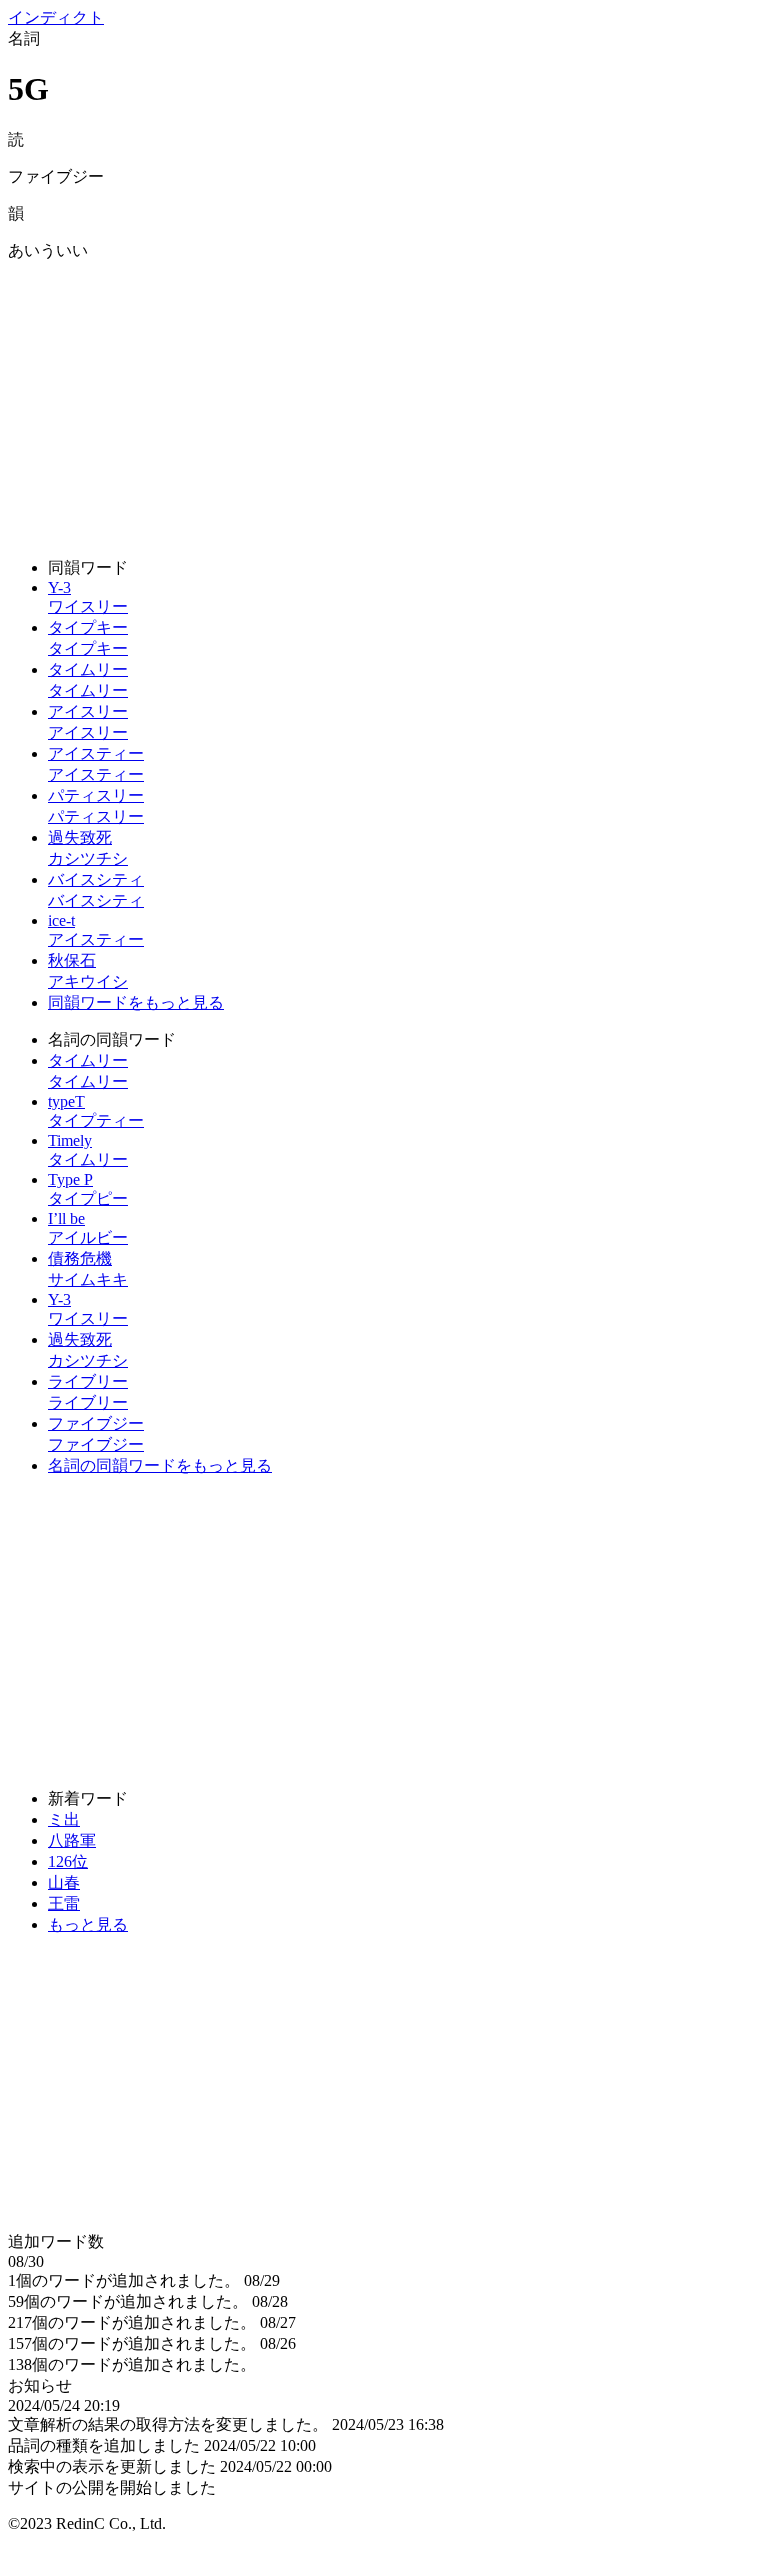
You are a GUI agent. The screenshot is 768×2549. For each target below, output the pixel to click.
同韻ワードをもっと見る (136, 1002)
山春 (64, 1882)
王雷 (64, 1903)
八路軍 (72, 1840)
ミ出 (64, 1819)
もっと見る (88, 1924)
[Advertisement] (384, 402)
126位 (68, 1861)
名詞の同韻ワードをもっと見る (160, 1465)
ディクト (56, 17)
